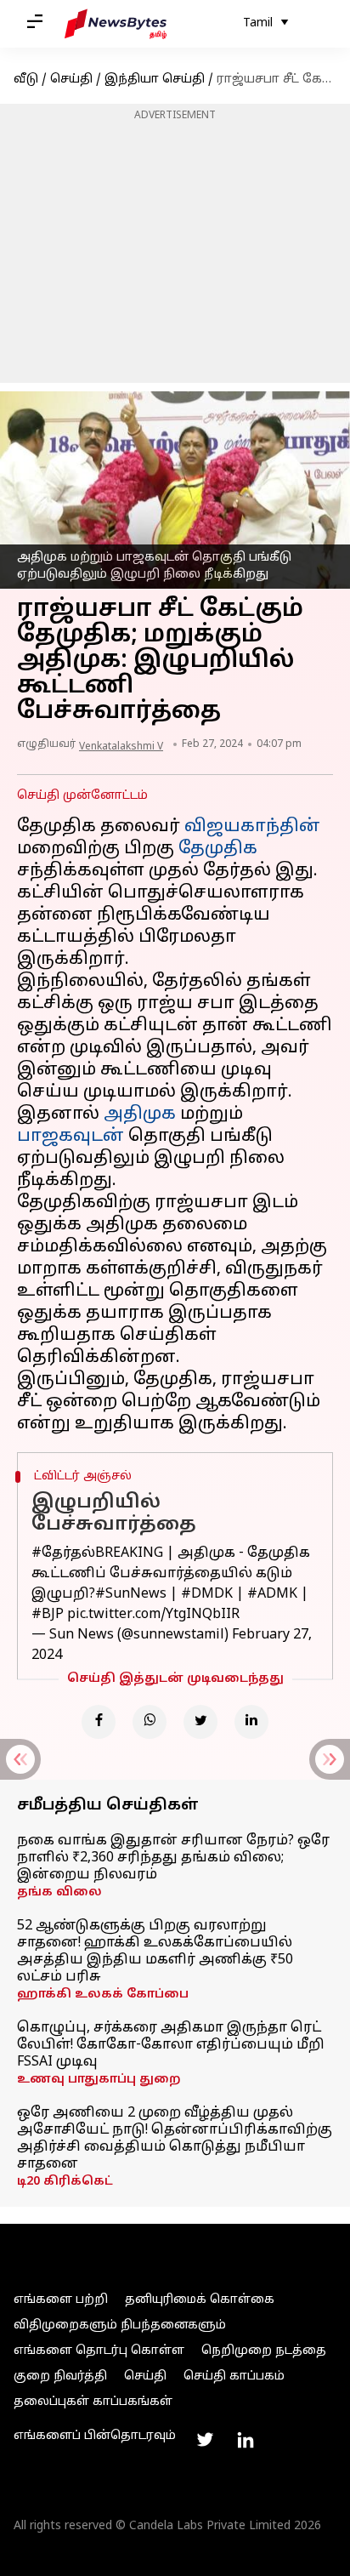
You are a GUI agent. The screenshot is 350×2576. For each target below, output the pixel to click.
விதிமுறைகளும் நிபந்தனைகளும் (120, 2325)
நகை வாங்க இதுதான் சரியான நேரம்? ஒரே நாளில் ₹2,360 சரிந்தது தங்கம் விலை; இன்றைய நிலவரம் (173, 1858)
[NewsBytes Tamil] (116, 24)
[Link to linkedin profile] (246, 2440)
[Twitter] (200, 1722)
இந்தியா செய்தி (155, 80)
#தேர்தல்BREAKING (97, 1553)
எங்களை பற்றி (61, 2300)
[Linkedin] (251, 1722)
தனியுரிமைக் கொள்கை (200, 2300)
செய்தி (71, 80)
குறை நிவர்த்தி (60, 2377)
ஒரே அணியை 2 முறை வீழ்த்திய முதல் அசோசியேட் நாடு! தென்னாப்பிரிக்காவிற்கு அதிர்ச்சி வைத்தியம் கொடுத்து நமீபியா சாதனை (175, 2139)
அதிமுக (140, 1114)
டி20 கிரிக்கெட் (65, 2182)
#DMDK (207, 1594)
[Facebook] (99, 1722)
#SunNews (131, 1594)
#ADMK (272, 1594)
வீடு (26, 80)
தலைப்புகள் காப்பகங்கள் (93, 2402)
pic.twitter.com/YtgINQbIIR (153, 1615)
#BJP (48, 1615)
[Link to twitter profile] (205, 2440)
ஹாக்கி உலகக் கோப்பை (103, 1995)
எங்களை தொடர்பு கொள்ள (99, 2351)
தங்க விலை (59, 1892)
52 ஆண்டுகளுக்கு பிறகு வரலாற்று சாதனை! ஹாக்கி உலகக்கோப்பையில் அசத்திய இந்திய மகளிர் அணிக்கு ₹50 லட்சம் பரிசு (155, 1952)
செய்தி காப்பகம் (234, 2377)
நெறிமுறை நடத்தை (264, 2351)
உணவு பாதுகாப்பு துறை (99, 2080)
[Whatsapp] (150, 1722)
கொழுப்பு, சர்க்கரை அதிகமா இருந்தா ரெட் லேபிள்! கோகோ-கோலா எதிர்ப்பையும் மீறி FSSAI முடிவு (171, 2045)
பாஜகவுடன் (71, 1137)
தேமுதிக (218, 849)
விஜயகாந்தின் (252, 827)
